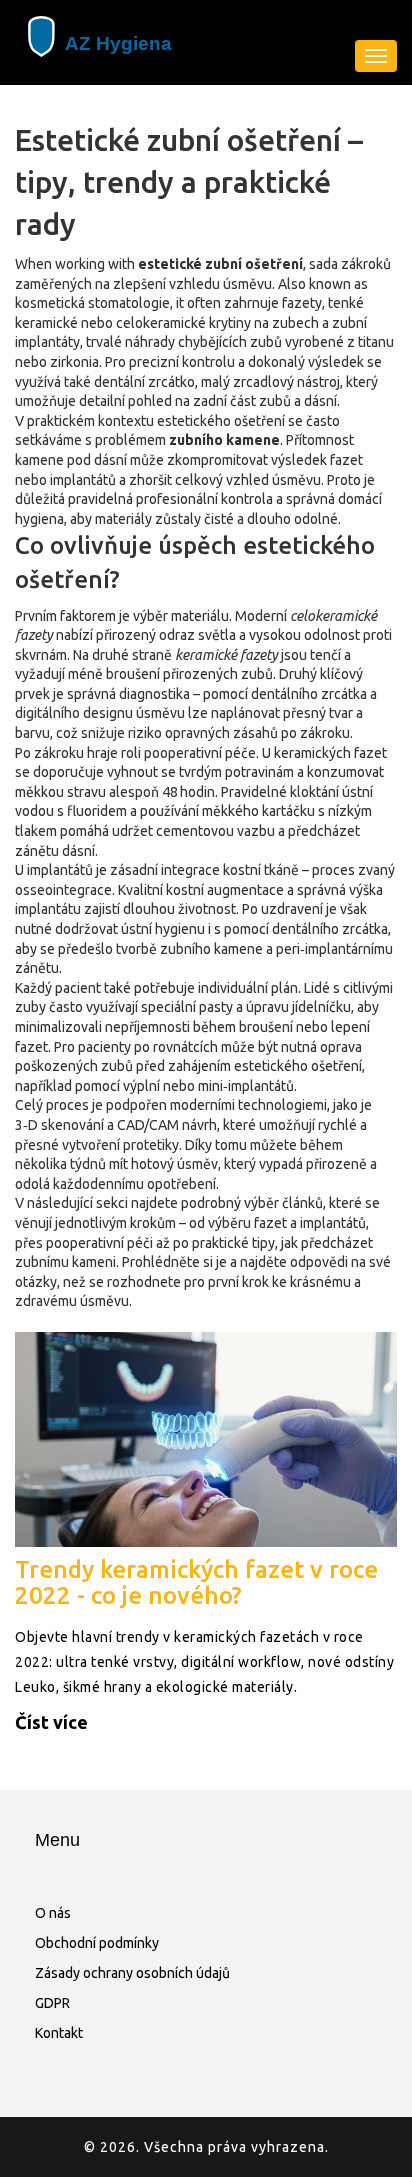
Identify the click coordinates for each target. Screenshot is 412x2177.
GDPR (52, 2003)
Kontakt (59, 2033)
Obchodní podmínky (97, 1943)
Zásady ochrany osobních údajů (132, 1973)
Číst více (51, 1722)
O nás (53, 1913)
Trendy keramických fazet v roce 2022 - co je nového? (196, 1582)
